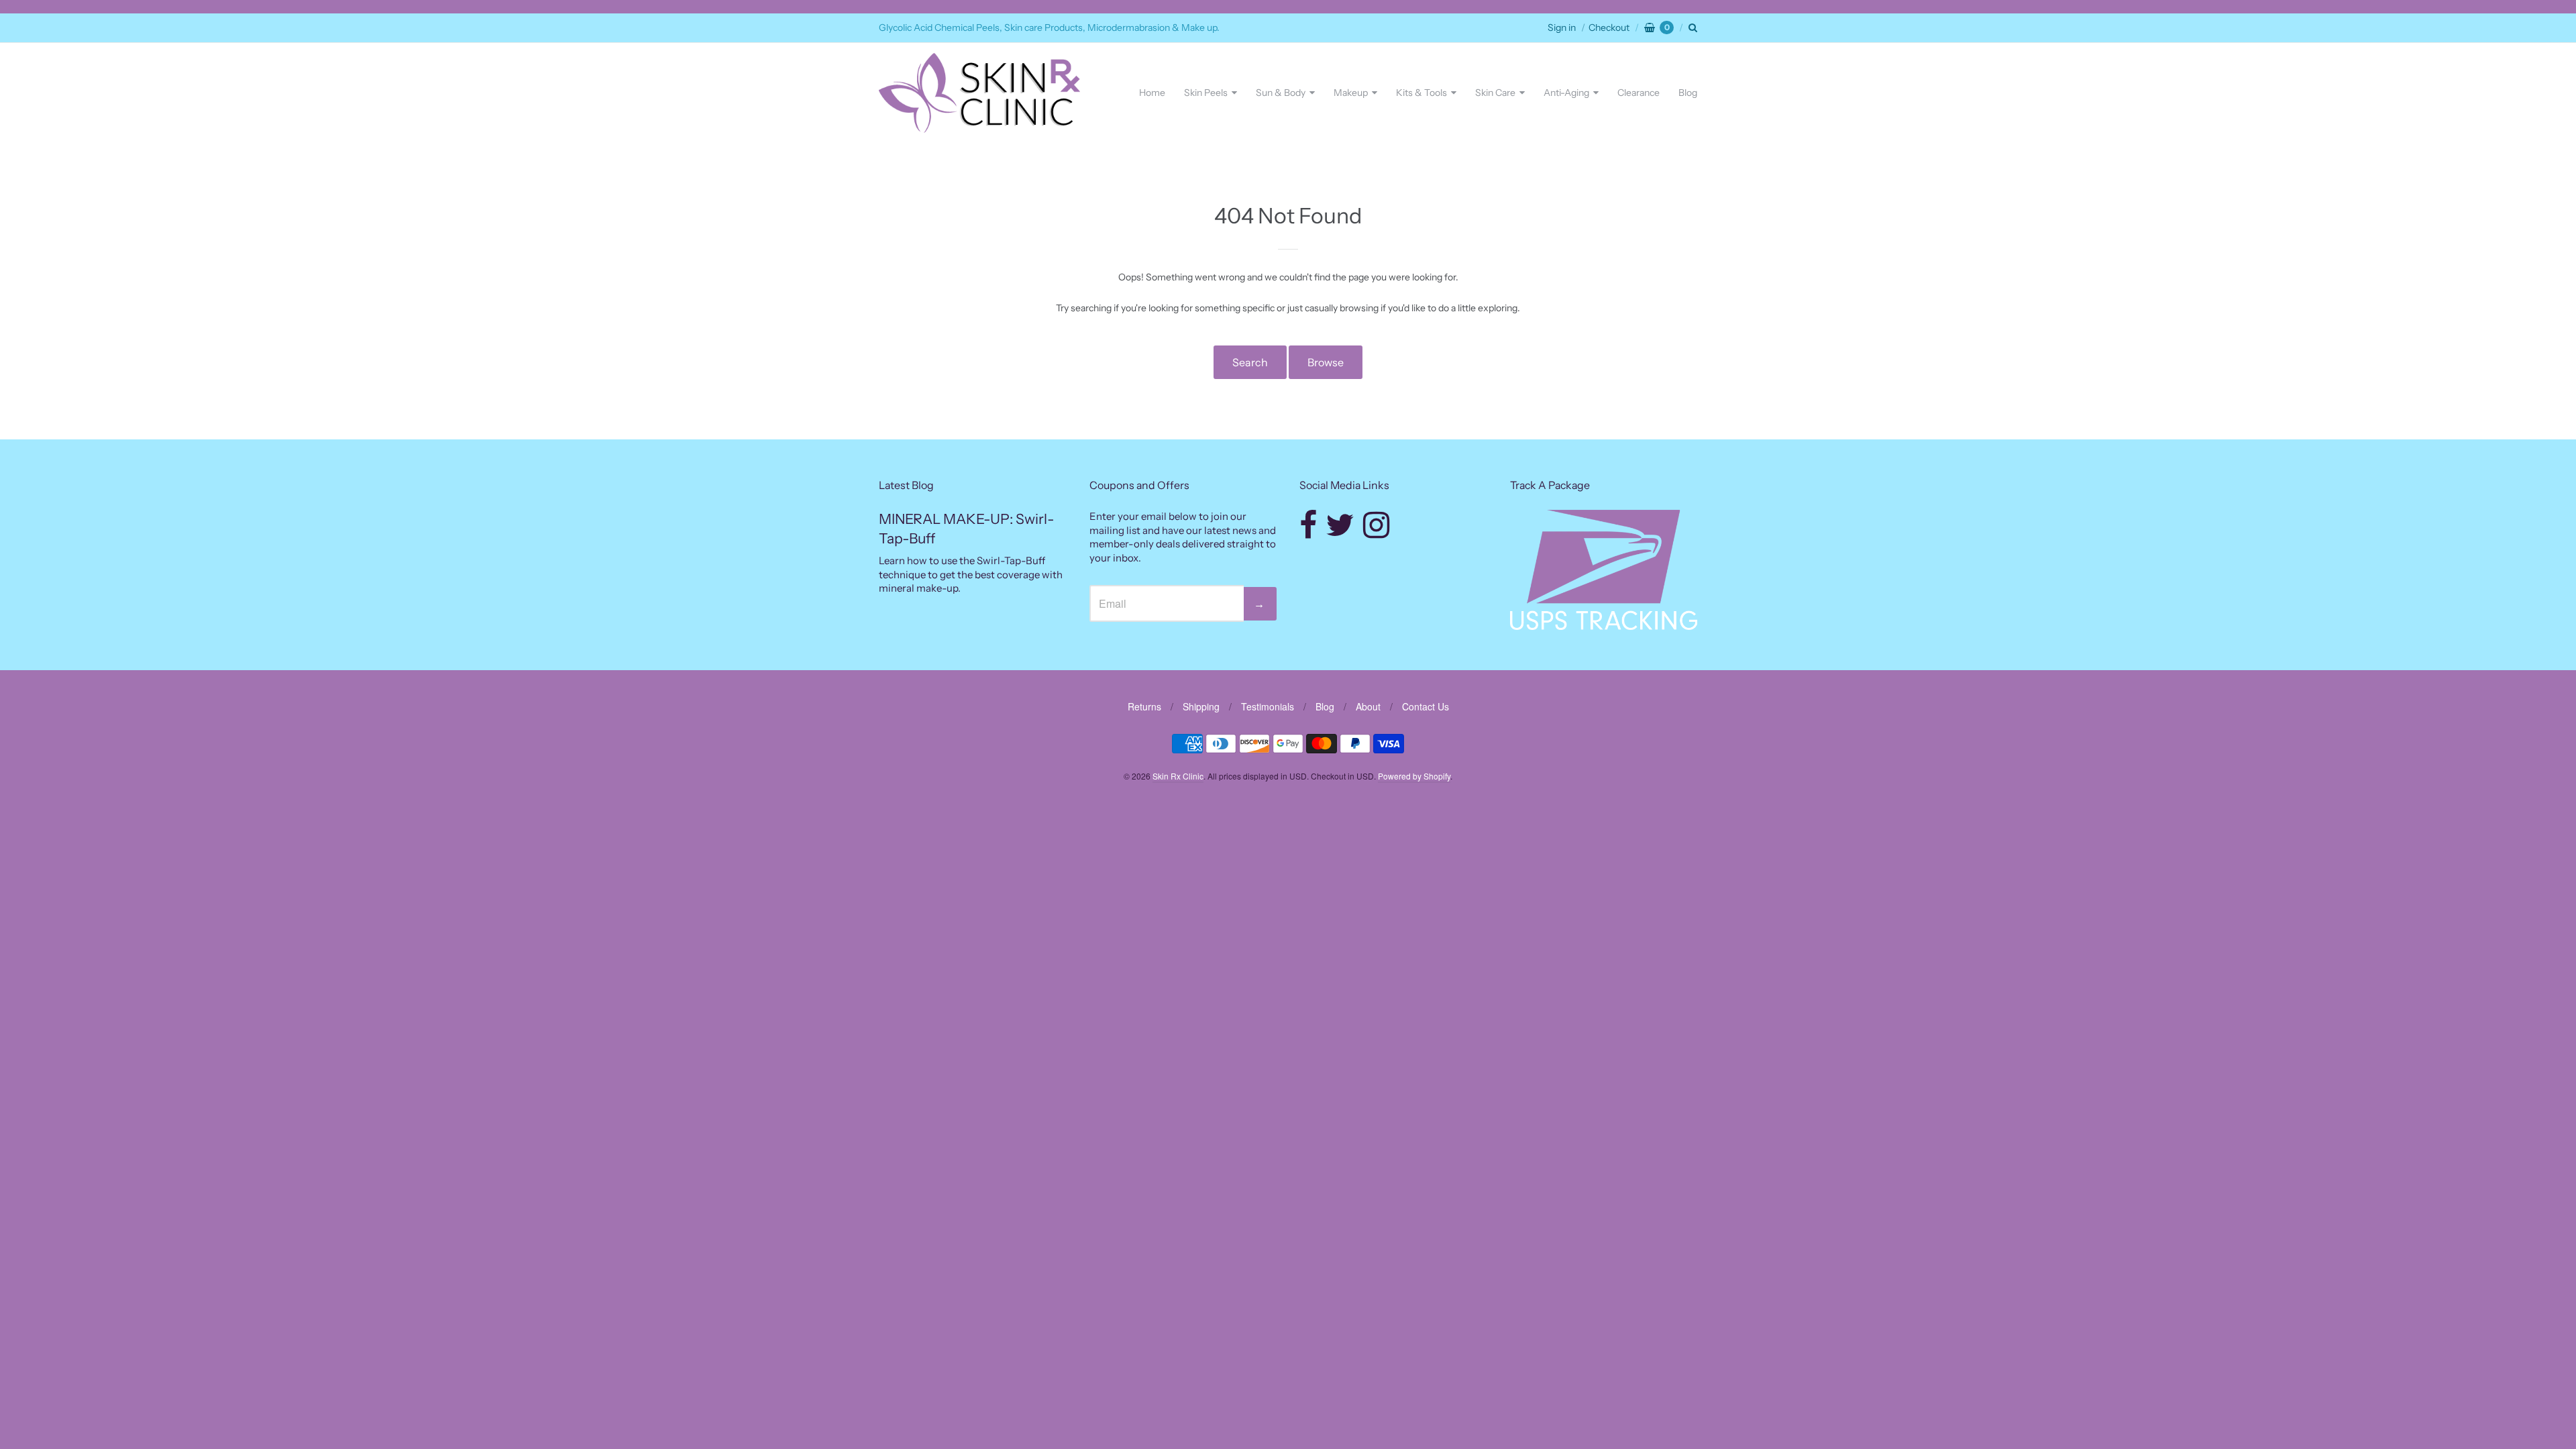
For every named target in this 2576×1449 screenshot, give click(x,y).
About (1368, 706)
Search (1250, 362)
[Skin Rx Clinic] (979, 93)
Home (1152, 93)
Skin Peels (1206, 93)
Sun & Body (1281, 93)
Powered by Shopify (1414, 776)
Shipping (1201, 706)
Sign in (1562, 28)
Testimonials (1268, 706)
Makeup (1351, 93)
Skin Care (1495, 93)
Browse (1326, 362)
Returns (1144, 706)
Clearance (1639, 93)
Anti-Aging (1566, 93)
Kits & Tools (1421, 93)
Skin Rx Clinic (1178, 776)
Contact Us (1426, 706)
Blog (1688, 93)
